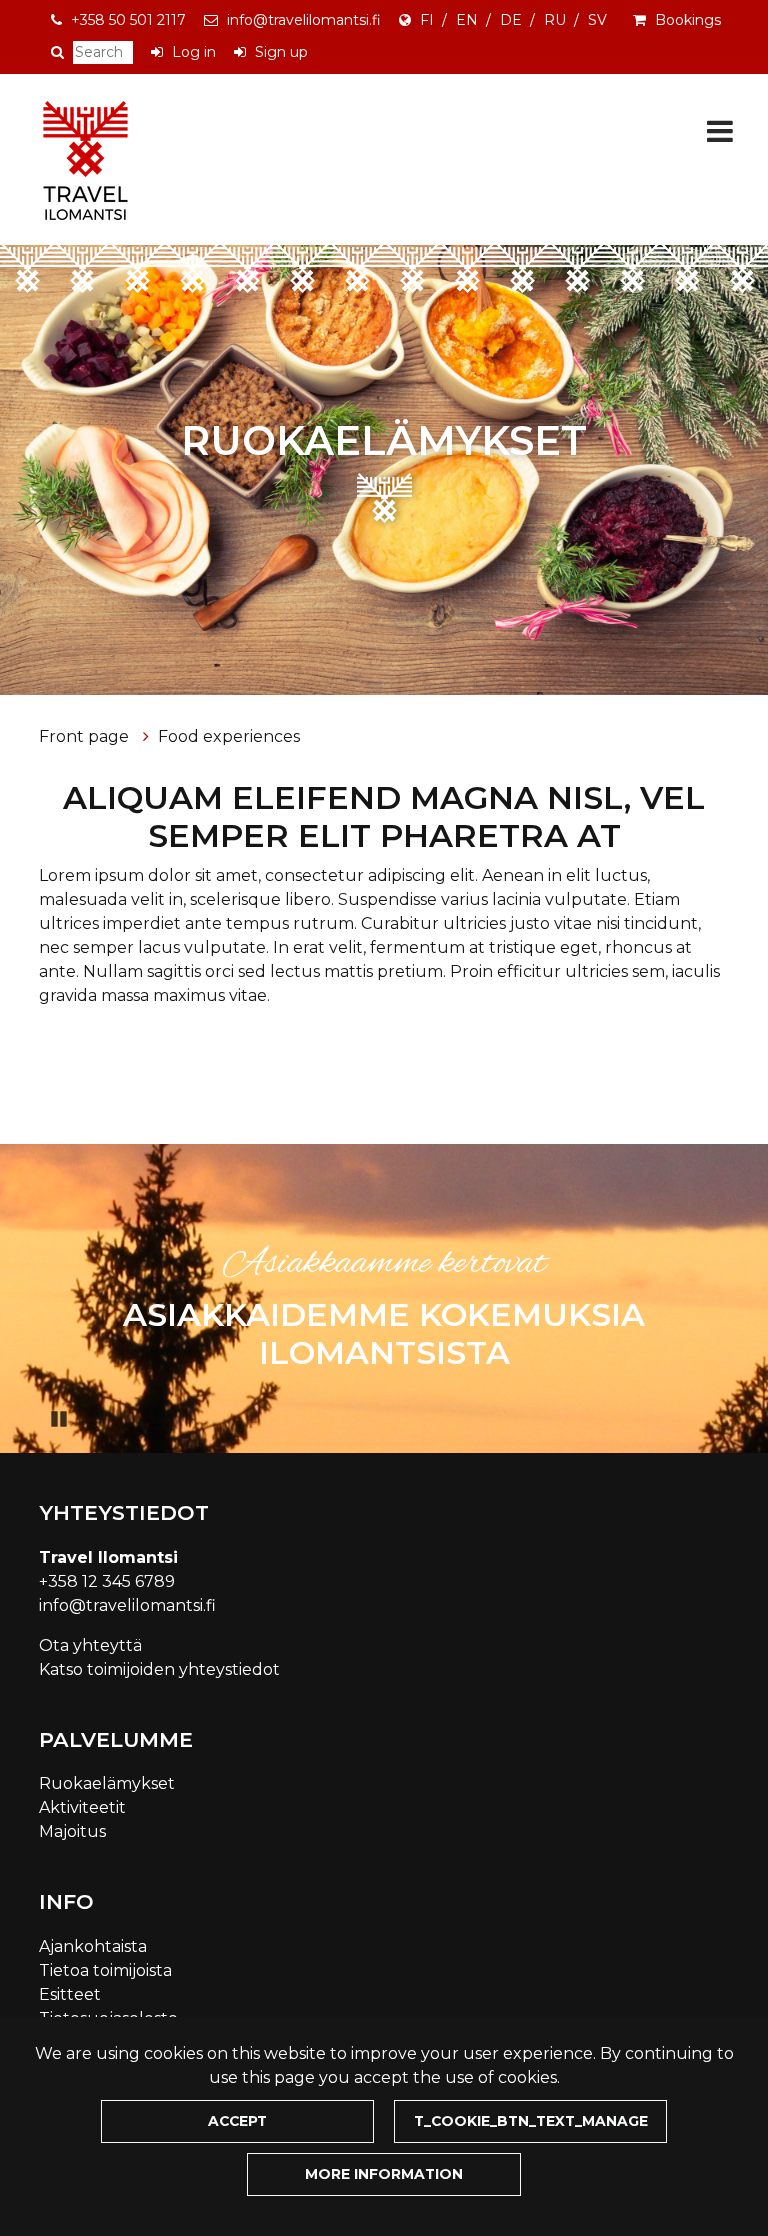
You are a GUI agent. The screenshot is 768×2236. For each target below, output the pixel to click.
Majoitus (72, 1831)
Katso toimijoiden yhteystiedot (159, 1669)
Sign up (281, 52)
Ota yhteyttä (90, 1645)
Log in (194, 52)
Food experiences (229, 736)
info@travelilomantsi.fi (304, 20)
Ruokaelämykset (107, 1783)
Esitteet (70, 1994)
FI (427, 20)
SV (597, 20)
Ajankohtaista (93, 1946)
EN (467, 20)
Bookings (688, 20)
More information (384, 2174)
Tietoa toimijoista (105, 1970)
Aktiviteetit (82, 1807)
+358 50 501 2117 (128, 20)
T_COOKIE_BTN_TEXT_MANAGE (531, 2121)
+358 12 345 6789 (107, 1581)
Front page (86, 736)
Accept (237, 2121)
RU (555, 20)
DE (511, 20)
